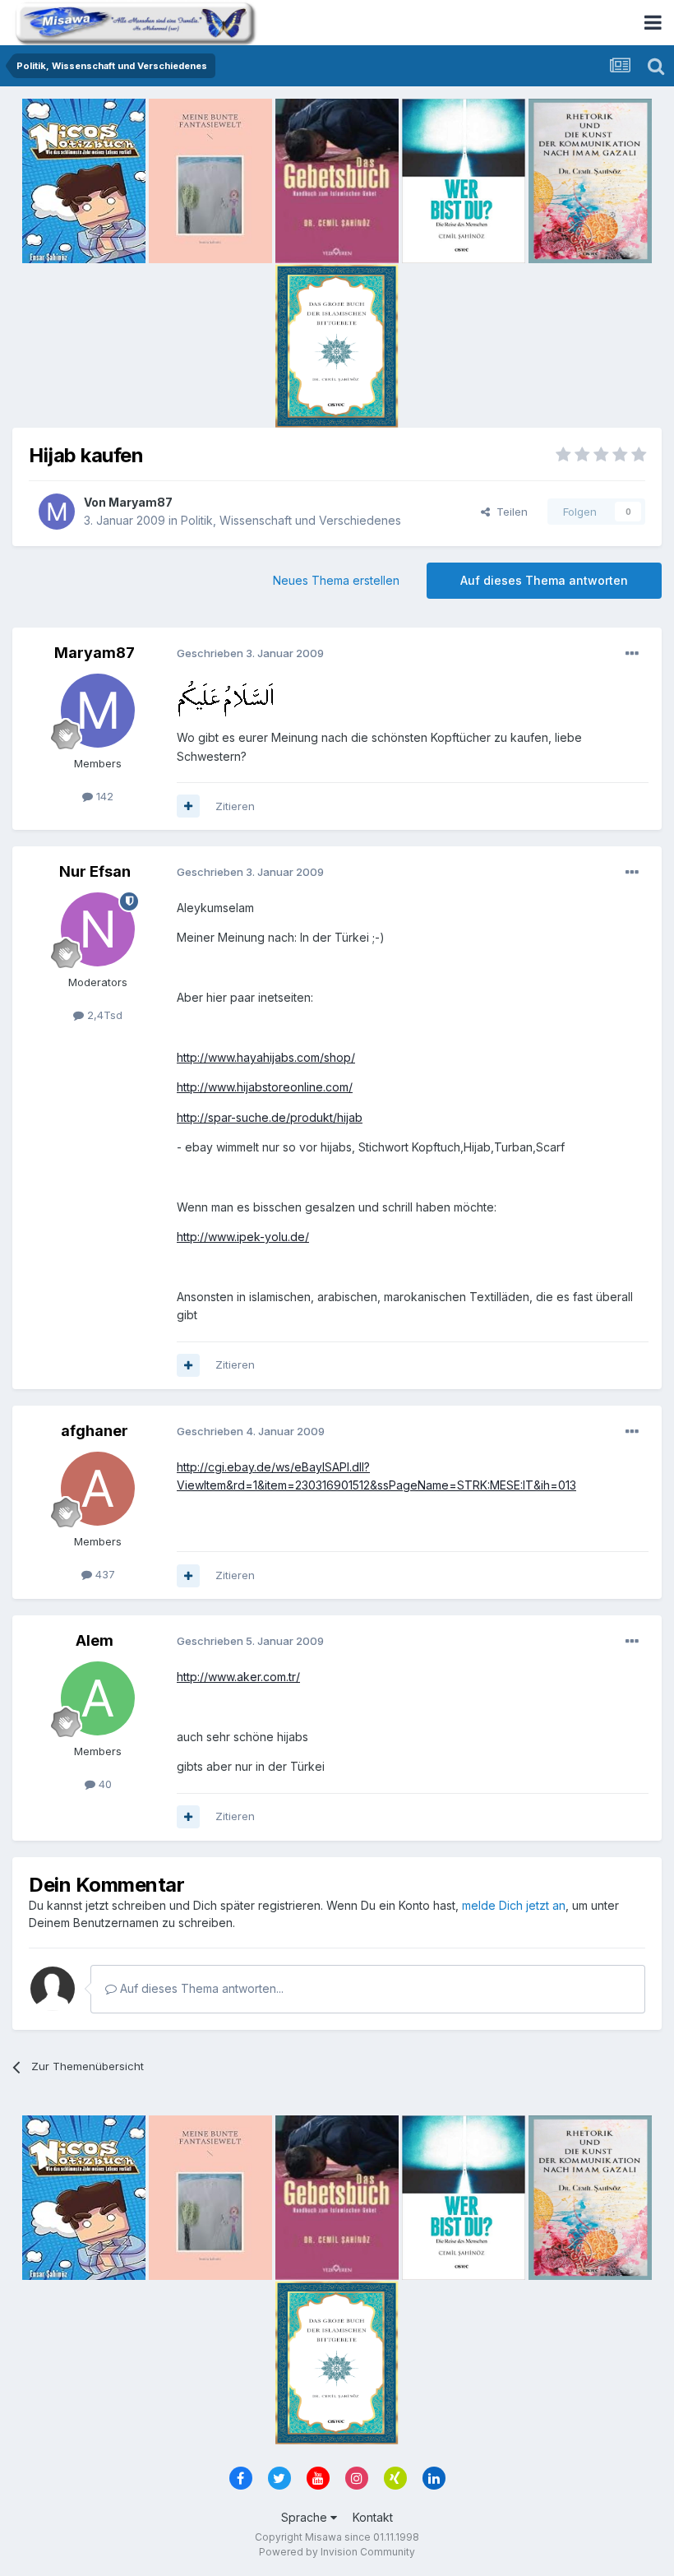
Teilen (509, 512)
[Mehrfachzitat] (188, 806)
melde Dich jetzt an (514, 1905)
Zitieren (235, 806)
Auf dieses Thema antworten (544, 580)
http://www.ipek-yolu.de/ (243, 1237)
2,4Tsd (103, 1015)
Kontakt (373, 2517)
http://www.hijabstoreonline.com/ (265, 1087)
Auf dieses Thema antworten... (200, 1988)
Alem (95, 1640)
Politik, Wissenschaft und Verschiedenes (291, 520)
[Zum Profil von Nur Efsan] (98, 929)
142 (103, 796)
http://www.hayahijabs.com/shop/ (266, 1057)
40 (104, 1784)
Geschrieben (250, 653)
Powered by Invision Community (337, 2552)
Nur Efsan (95, 871)
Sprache (306, 2517)
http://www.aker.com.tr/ (238, 1677)
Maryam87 (141, 502)
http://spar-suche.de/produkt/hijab (270, 1117)
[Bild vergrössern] (225, 698)
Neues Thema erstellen (336, 580)
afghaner (95, 1431)
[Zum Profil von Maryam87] (57, 512)
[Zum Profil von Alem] (98, 1698)
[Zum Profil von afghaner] (98, 1489)
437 (104, 1574)
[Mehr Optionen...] (632, 654)
